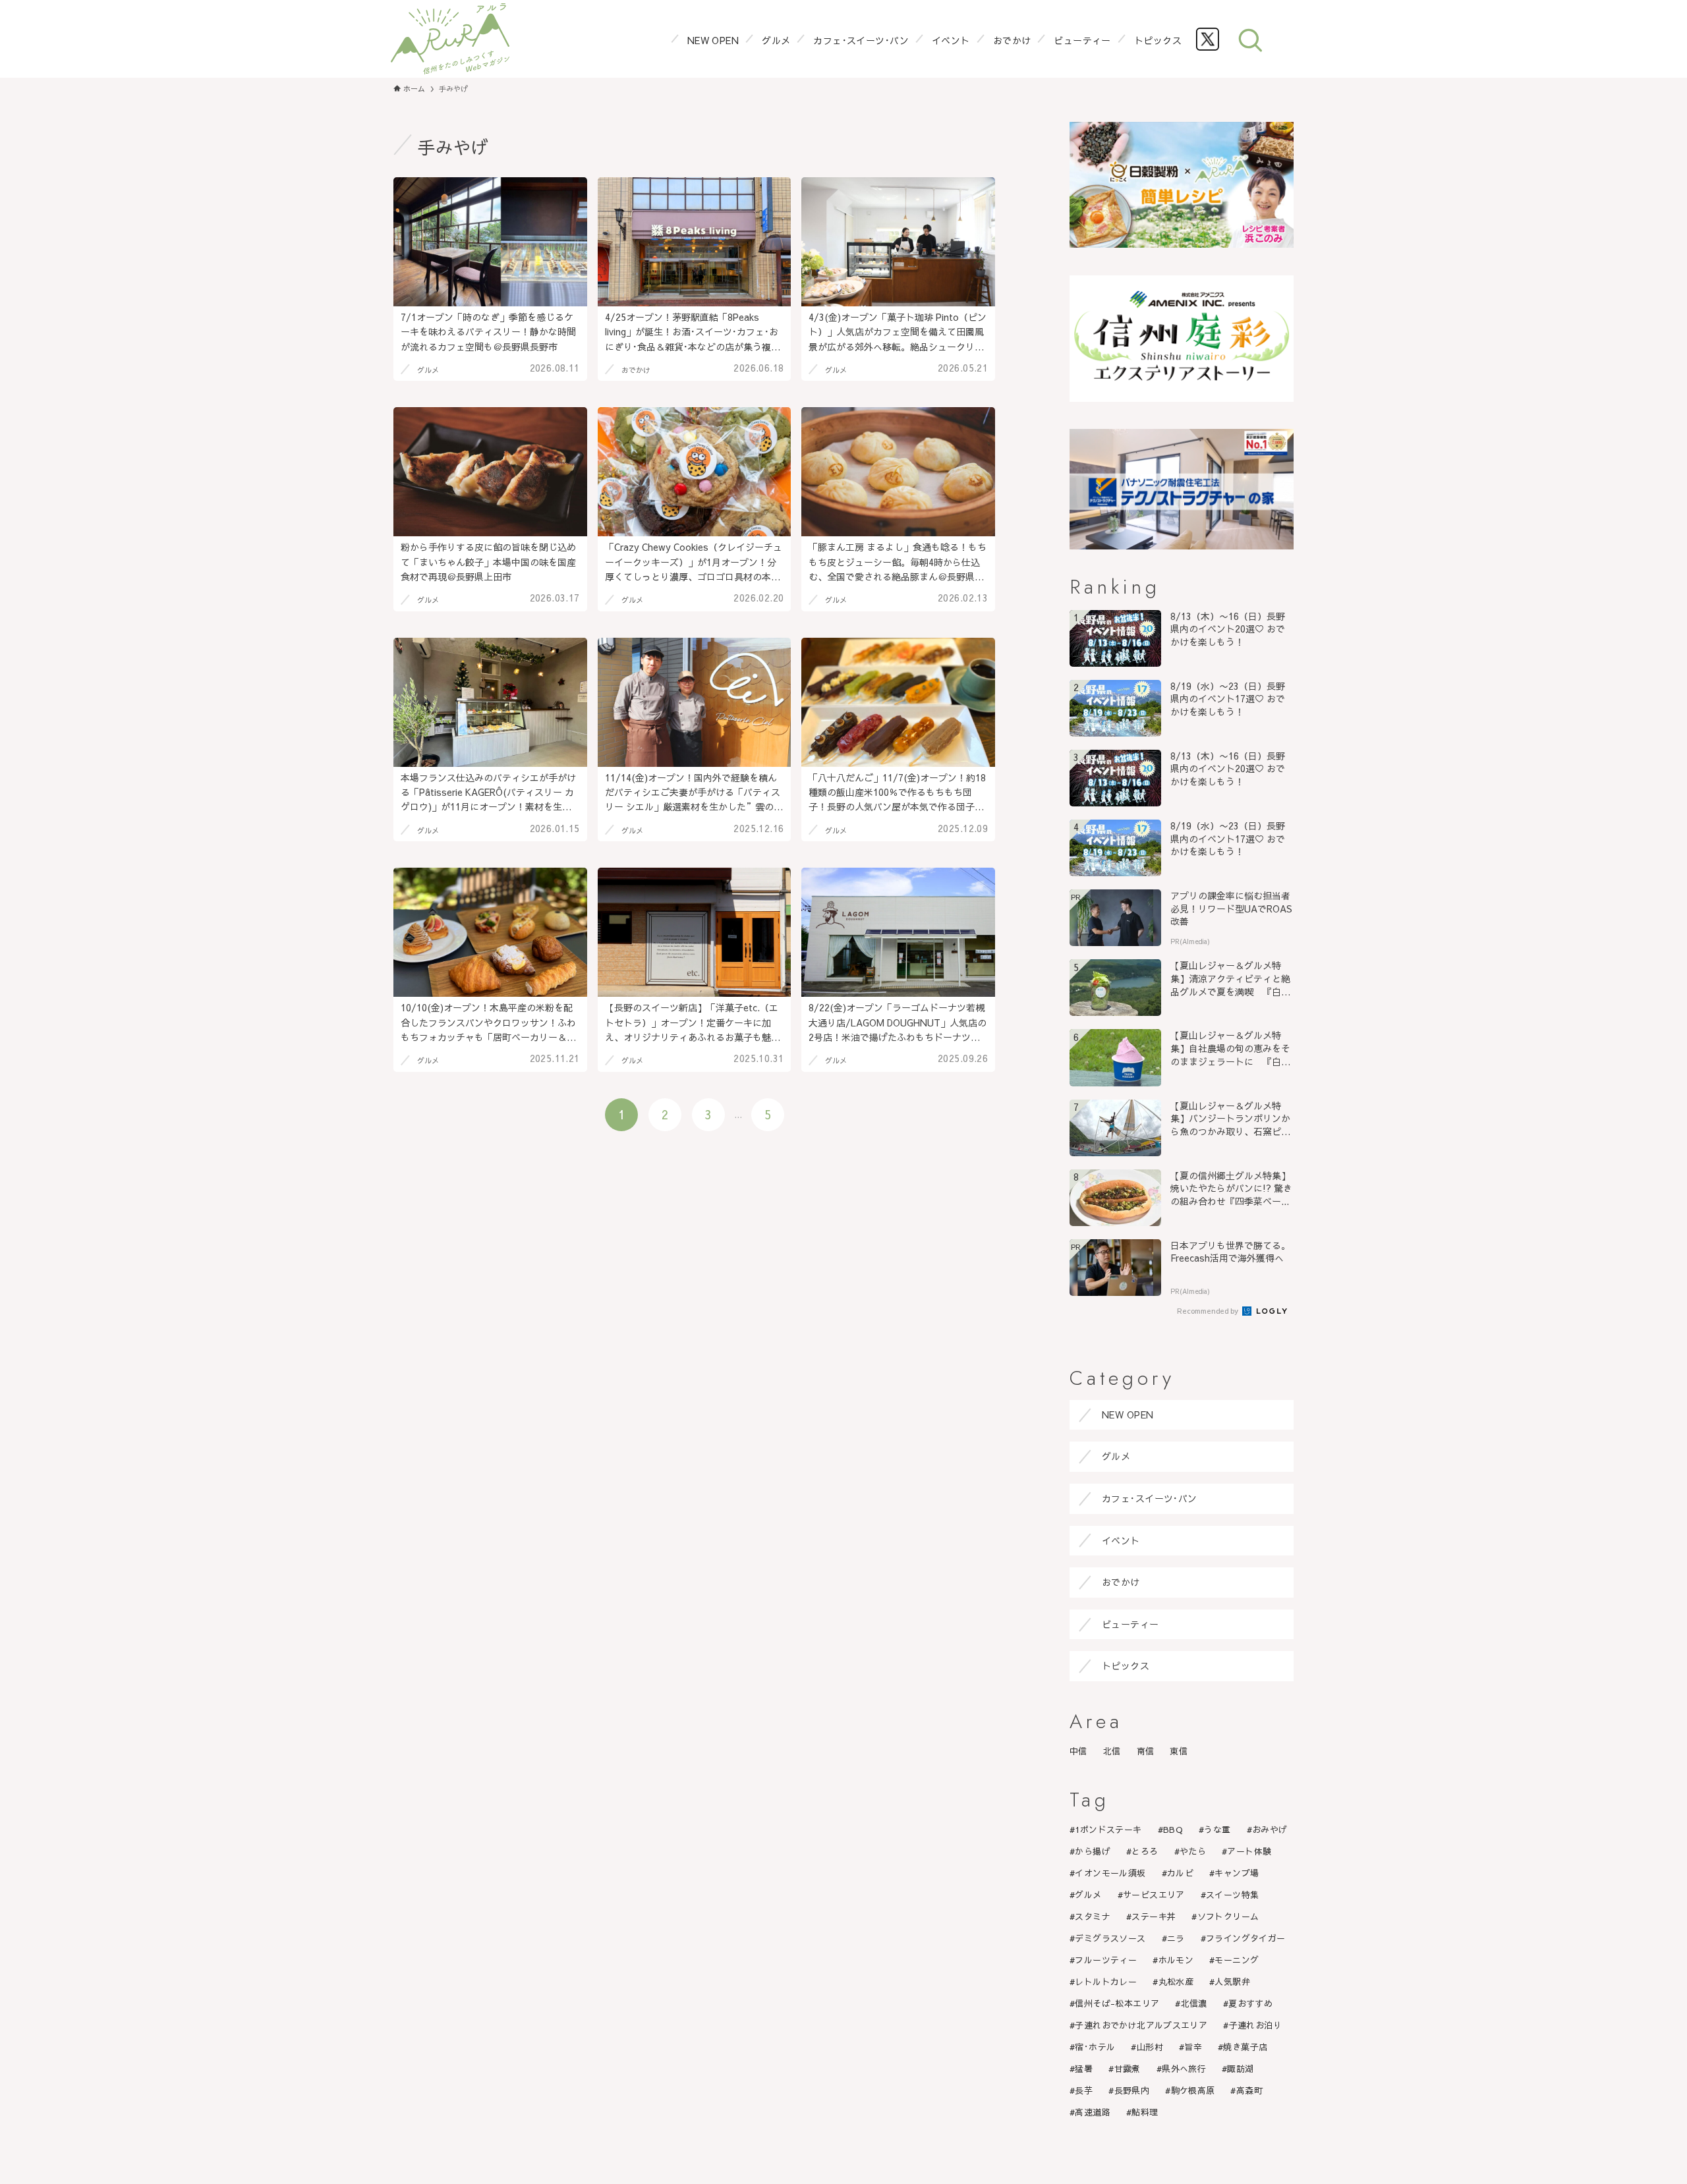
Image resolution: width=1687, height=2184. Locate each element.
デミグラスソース (1110, 1938)
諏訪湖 (1240, 2069)
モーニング (1237, 1960)
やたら (1193, 1851)
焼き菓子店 (1245, 2047)
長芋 (1084, 2090)
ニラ (1176, 1938)
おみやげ (1270, 1830)
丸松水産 (1176, 1982)
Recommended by (1209, 1311)
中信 (1078, 1751)
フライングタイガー (1246, 1938)
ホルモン (1176, 1960)
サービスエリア (1154, 1895)
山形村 (1150, 2047)
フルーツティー (1106, 1960)
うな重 (1217, 1830)
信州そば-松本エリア (1117, 2003)
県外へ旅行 (1184, 2069)
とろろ (1145, 1851)
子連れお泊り (1255, 2025)
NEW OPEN (1128, 1414)
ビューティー (1130, 1624)
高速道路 (1093, 2112)
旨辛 (1193, 2047)
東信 (1179, 1751)
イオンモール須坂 (1110, 1873)
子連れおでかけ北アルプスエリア (1141, 2025)
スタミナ (1093, 1917)
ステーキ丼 (1154, 1917)
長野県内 (1132, 2090)
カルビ (1180, 1873)
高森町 (1249, 2090)
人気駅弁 (1232, 1982)
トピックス (1126, 1666)
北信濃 (1194, 2003)
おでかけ (1121, 1582)
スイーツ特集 (1232, 1895)
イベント (1121, 1540)
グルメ (1116, 1456)
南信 (1146, 1751)
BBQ (1173, 1830)
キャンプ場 (1237, 1873)
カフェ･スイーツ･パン (1150, 1498)
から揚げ (1093, 1851)
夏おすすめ (1250, 2003)
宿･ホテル (1095, 2047)
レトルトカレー (1106, 1982)
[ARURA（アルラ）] (450, 39)
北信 (1112, 1751)
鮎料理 (1145, 2112)
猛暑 (1084, 2069)
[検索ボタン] (1250, 39)
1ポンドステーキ (1108, 1830)
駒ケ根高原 (1193, 2090)
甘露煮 (1128, 2069)
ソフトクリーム (1228, 1917)
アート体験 (1249, 1851)
